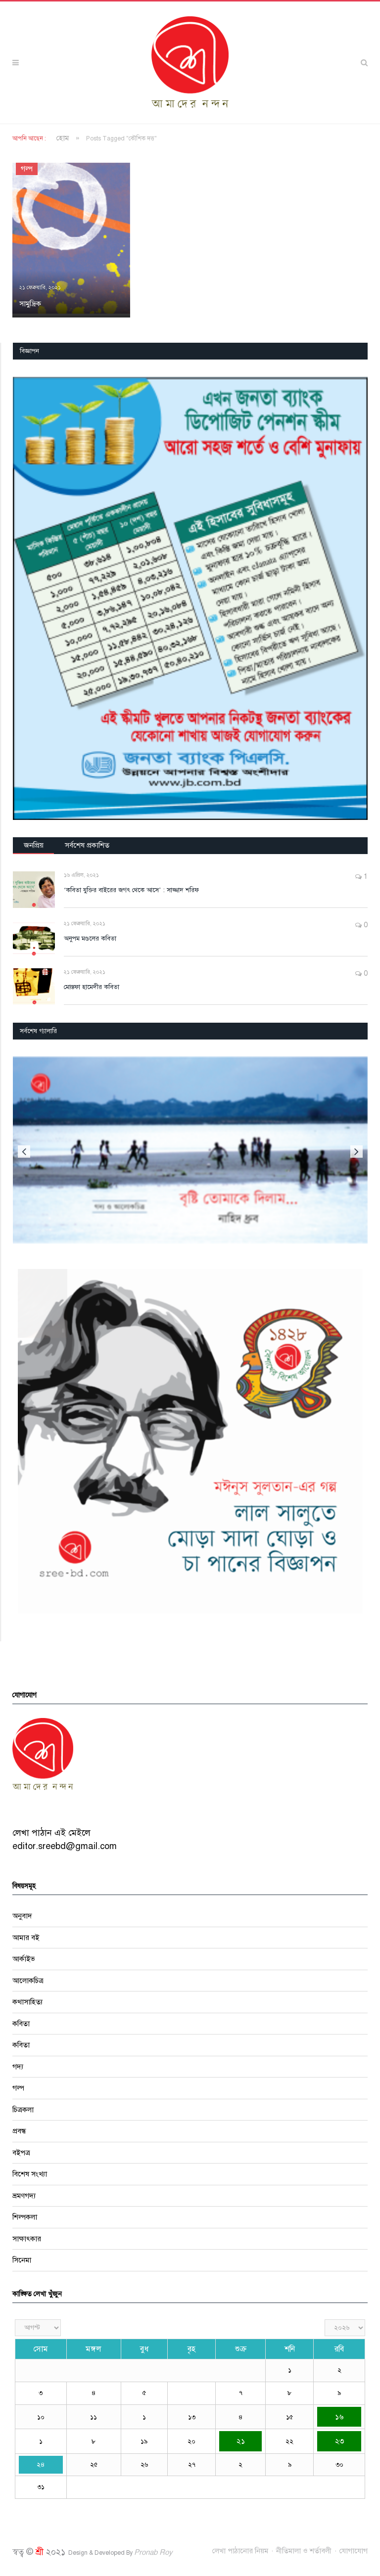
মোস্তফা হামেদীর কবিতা (92, 987)
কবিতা (21, 2024)
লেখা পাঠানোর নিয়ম (240, 2551)
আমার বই (26, 1938)
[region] (190, 598)
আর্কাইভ (24, 1959)
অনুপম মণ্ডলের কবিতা (90, 939)
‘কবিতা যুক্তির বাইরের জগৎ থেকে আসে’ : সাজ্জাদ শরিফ (131, 890)
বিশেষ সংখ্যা (30, 2174)
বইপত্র (21, 2153)
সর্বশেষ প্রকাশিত (87, 845)
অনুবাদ (22, 1916)
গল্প (27, 169)
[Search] (364, 63)
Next (356, 1152)
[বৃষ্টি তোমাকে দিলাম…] (190, 1150)
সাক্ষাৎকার (27, 2239)
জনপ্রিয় (34, 845)
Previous (24, 1152)
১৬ (339, 2417)
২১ (241, 2441)
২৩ (339, 2441)
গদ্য (18, 2067)
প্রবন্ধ (19, 2131)
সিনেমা (22, 2260)
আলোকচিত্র (28, 1981)
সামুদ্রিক (30, 304)
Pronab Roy (153, 2552)
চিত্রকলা (23, 2110)
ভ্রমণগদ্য (24, 2196)
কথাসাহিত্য (27, 2002)
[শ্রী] (190, 62)
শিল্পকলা (25, 2217)
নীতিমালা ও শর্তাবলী (304, 2551)
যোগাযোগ (354, 2551)
